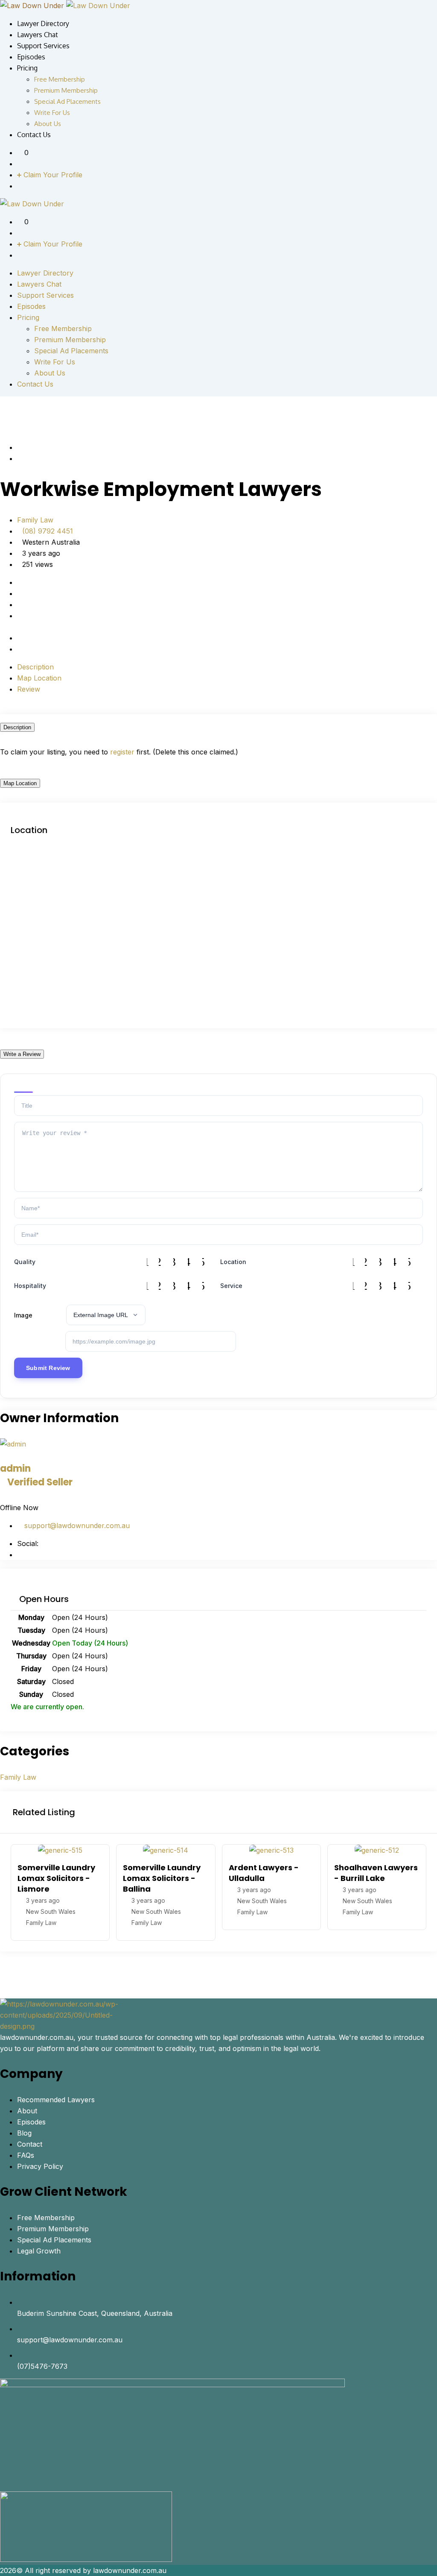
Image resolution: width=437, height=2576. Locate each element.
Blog (24, 2133)
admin (36, 1475)
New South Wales (51, 1911)
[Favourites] (21, 153)
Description (35, 667)
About (27, 2111)
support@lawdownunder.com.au (76, 1526)
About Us (48, 124)
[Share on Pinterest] (41, 627)
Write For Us (52, 113)
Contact (30, 2144)
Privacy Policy (40, 2166)
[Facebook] (20, 1555)
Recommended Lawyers (56, 2100)
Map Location (39, 678)
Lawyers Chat (38, 35)
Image (23, 1315)
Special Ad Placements (67, 101)
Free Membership (60, 79)
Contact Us (34, 135)
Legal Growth (39, 2251)
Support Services (43, 46)
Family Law (35, 520)
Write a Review (22, 1054)
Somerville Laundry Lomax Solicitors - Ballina (162, 1878)
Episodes (31, 57)
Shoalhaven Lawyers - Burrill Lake (376, 1873)
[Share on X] (27, 627)
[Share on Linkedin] (34, 627)
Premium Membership (66, 90)
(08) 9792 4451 (48, 531)
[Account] (20, 164)
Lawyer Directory (43, 23)
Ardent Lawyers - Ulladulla (264, 1873)
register (122, 752)
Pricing (27, 68)
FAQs (26, 2155)
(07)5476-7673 (42, 2366)
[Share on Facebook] (20, 627)
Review (29, 689)
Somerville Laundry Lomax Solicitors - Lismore (56, 1878)
